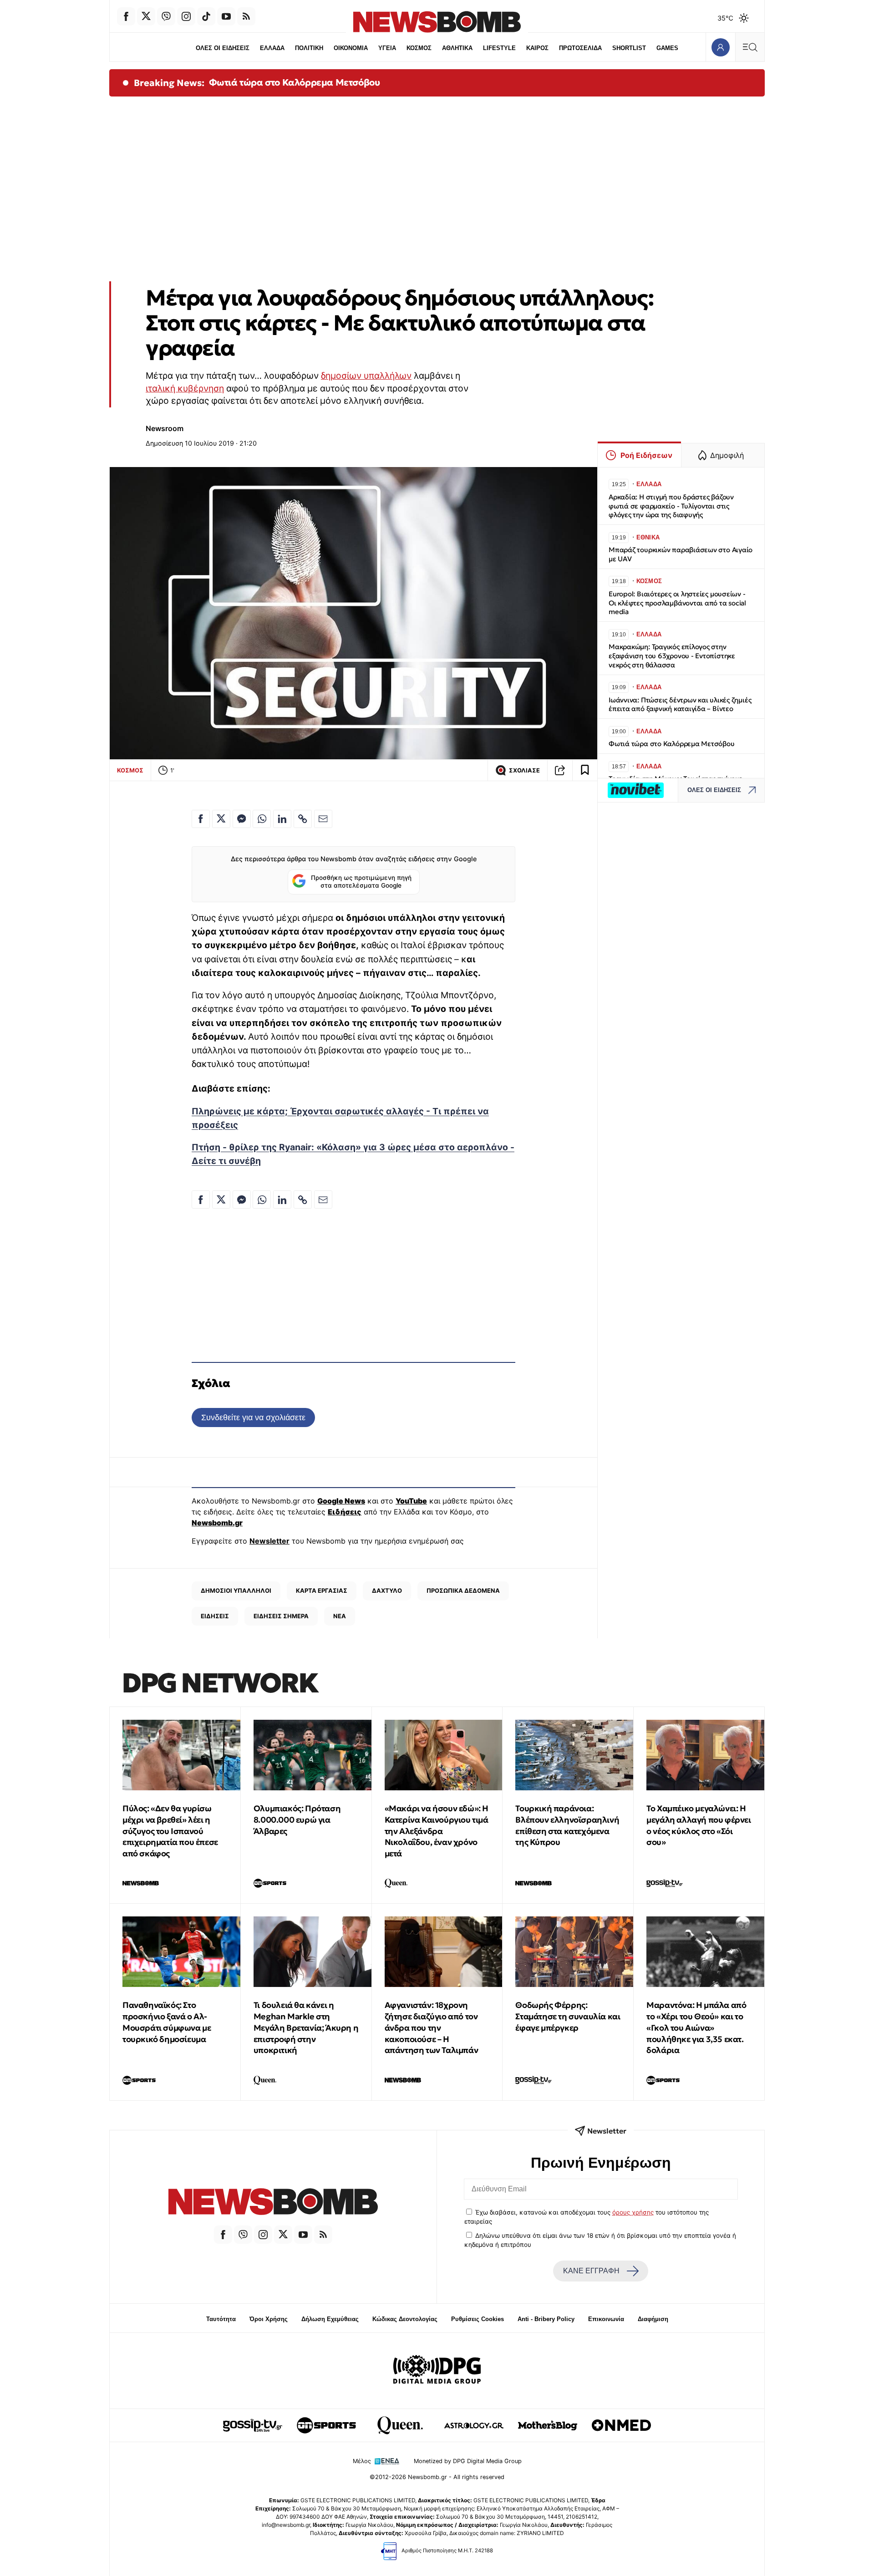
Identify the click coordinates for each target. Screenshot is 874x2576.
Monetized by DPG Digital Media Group (468, 2461)
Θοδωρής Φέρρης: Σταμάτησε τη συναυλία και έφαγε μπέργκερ (568, 2016)
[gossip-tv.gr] (253, 2425)
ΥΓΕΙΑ (387, 48)
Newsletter (269, 1541)
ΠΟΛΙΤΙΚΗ (309, 48)
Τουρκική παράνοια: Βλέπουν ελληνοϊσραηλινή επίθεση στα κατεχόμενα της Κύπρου (567, 1825)
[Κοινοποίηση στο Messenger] (242, 819)
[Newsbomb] (273, 2203)
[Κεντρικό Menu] (750, 47)
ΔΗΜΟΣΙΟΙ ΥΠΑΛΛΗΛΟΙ (236, 1590)
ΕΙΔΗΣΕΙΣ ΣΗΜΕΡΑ (281, 1616)
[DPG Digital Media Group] (437, 2371)
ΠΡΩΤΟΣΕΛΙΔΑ (580, 48)
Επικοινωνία (606, 2319)
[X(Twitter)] (146, 16)
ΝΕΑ (340, 1616)
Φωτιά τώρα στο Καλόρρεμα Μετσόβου (295, 82)
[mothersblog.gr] (548, 2425)
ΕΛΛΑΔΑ (272, 48)
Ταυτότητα (221, 2319)
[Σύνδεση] (720, 47)
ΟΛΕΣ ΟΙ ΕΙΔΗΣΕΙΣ (223, 48)
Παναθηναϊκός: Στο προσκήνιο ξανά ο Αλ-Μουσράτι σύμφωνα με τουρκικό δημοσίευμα (167, 2022)
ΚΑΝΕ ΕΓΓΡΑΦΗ (591, 2271)
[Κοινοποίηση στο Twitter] (221, 819)
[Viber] (166, 16)
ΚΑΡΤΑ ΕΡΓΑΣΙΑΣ (322, 1590)
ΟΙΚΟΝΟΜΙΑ (351, 48)
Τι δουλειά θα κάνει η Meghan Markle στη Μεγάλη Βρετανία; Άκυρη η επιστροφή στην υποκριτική (306, 2027)
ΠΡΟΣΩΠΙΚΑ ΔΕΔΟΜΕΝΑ (463, 1590)
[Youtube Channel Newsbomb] (226, 16)
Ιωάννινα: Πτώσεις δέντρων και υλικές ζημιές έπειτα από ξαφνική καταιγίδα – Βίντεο (680, 704)
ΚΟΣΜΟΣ (419, 48)
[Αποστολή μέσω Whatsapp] (262, 819)
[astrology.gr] (474, 2425)
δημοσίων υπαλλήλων (366, 376)
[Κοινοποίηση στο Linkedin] (282, 819)
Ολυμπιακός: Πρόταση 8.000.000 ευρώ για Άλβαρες (297, 1820)
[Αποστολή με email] (323, 819)
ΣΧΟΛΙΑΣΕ (524, 770)
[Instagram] (186, 16)
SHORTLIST (629, 48)
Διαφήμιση (653, 2319)
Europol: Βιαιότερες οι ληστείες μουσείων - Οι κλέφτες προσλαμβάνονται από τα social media (677, 603)
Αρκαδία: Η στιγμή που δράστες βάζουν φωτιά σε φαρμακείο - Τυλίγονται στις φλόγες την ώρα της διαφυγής (671, 506)
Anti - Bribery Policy (546, 2319)
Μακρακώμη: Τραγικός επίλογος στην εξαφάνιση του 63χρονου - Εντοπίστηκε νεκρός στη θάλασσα (672, 656)
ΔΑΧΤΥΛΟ (387, 1590)
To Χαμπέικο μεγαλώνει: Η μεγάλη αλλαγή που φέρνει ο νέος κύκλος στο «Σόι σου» (699, 1825)
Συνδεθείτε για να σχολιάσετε (253, 1417)
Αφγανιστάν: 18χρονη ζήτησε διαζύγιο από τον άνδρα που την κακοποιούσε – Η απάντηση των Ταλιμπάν (432, 2027)
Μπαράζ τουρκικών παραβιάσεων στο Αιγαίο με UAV (681, 554)
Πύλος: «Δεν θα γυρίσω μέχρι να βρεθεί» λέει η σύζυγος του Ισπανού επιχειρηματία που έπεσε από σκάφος (170, 1831)
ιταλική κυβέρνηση (185, 388)
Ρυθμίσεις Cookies (478, 2319)
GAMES (667, 48)
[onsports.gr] (326, 2425)
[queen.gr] (400, 2425)
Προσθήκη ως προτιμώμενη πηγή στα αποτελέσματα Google (361, 882)
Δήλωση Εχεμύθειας (330, 2319)
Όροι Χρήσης (269, 2319)
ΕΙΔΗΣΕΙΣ (215, 1616)
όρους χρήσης (633, 2212)
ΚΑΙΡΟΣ (537, 48)
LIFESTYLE (499, 48)
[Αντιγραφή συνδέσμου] (560, 770)
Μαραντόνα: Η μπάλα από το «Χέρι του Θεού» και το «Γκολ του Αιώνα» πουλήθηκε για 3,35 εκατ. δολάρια (696, 2027)
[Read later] (585, 770)
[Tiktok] (206, 16)
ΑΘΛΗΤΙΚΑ (457, 48)
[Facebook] (126, 16)
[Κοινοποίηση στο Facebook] (201, 819)
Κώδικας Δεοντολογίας (405, 2319)
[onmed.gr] (621, 2425)
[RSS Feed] (246, 16)
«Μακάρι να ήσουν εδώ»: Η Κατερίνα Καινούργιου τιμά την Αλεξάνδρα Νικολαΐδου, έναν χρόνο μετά (437, 1831)
